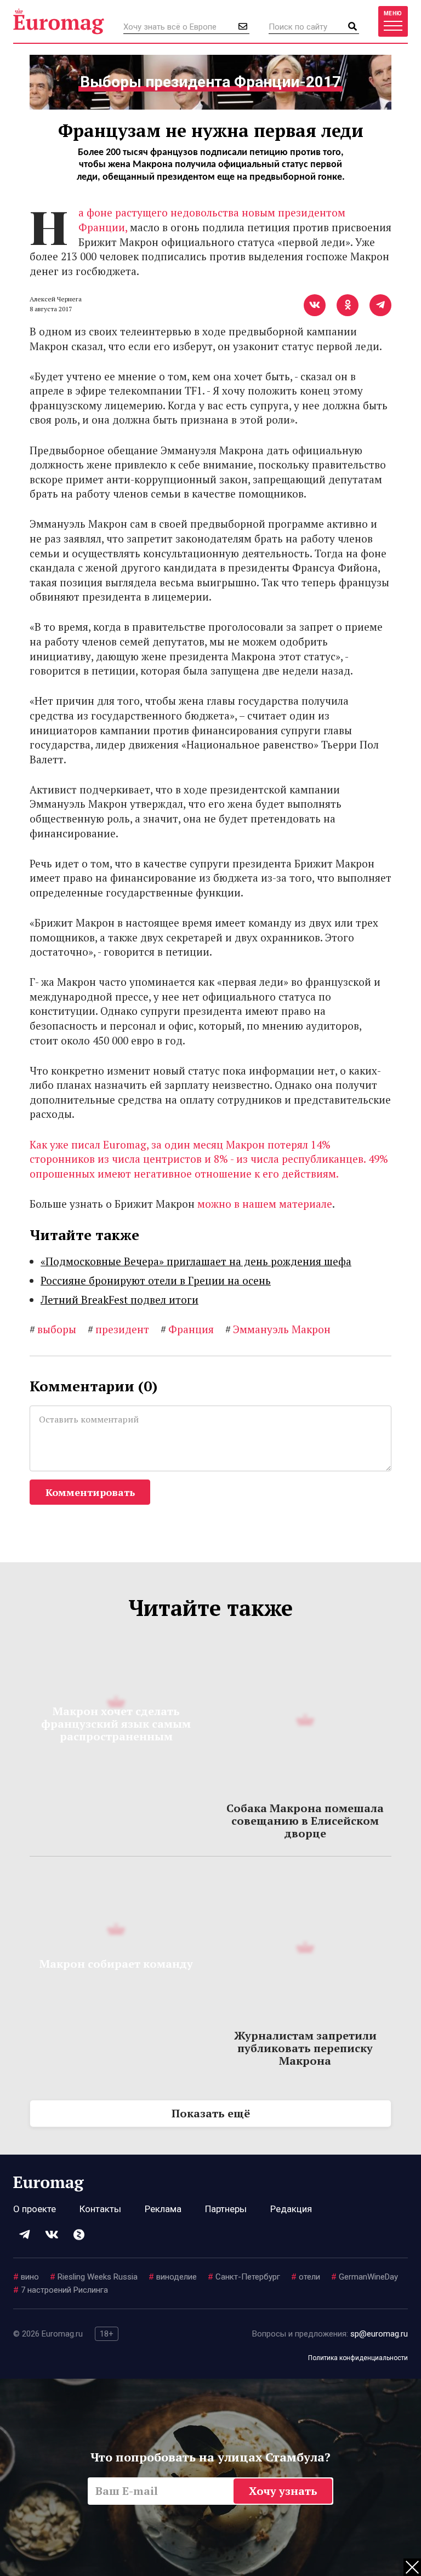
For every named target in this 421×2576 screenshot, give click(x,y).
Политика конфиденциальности (358, 2358)
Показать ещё (211, 2113)
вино (26, 2277)
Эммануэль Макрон (278, 1329)
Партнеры (226, 2209)
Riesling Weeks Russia (94, 2277)
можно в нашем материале (265, 1204)
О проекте (35, 2209)
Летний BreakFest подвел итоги (120, 1300)
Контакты (100, 2209)
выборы (53, 1329)
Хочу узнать (283, 2491)
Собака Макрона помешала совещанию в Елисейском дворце (305, 1821)
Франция (187, 1329)
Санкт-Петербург (244, 2277)
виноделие (173, 2277)
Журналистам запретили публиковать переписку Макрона (305, 2048)
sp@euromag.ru (379, 2334)
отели (306, 2277)
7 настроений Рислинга (61, 2290)
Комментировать (90, 1492)
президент (118, 1329)
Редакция (291, 2209)
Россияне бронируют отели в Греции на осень (156, 1280)
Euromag (59, 21)
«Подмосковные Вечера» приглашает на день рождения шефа (196, 1261)
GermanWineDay (365, 2277)
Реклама (163, 2209)
